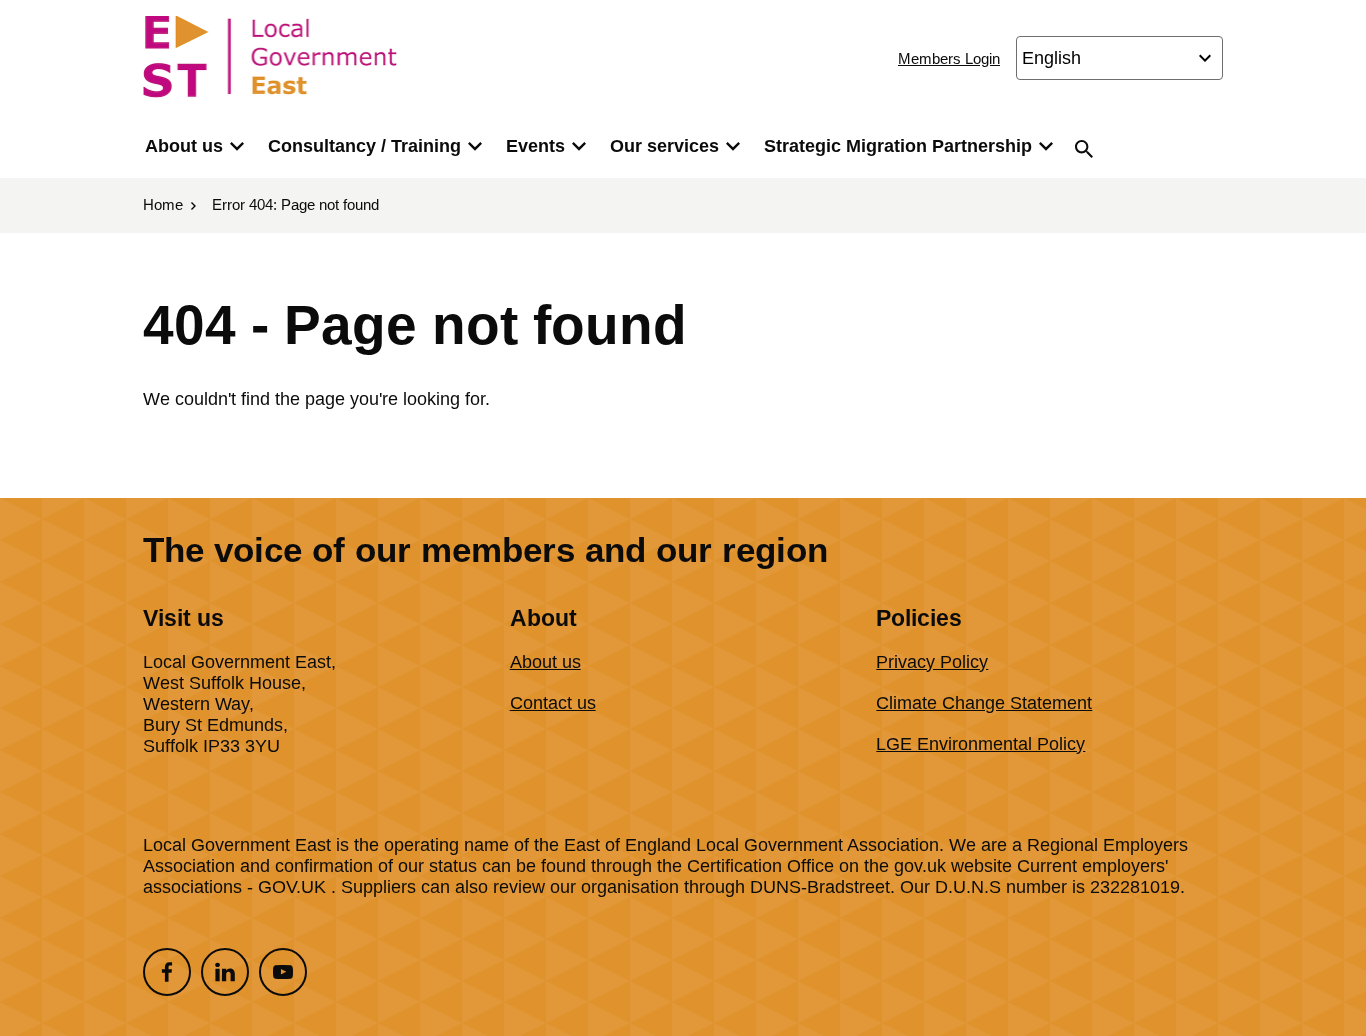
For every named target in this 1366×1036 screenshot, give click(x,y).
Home (163, 204)
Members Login (949, 58)
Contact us (553, 703)
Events (535, 146)
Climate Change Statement (984, 703)
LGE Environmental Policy (980, 744)
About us (184, 146)
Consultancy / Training (364, 146)
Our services (664, 146)
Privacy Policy (932, 662)
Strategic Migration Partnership (898, 146)
